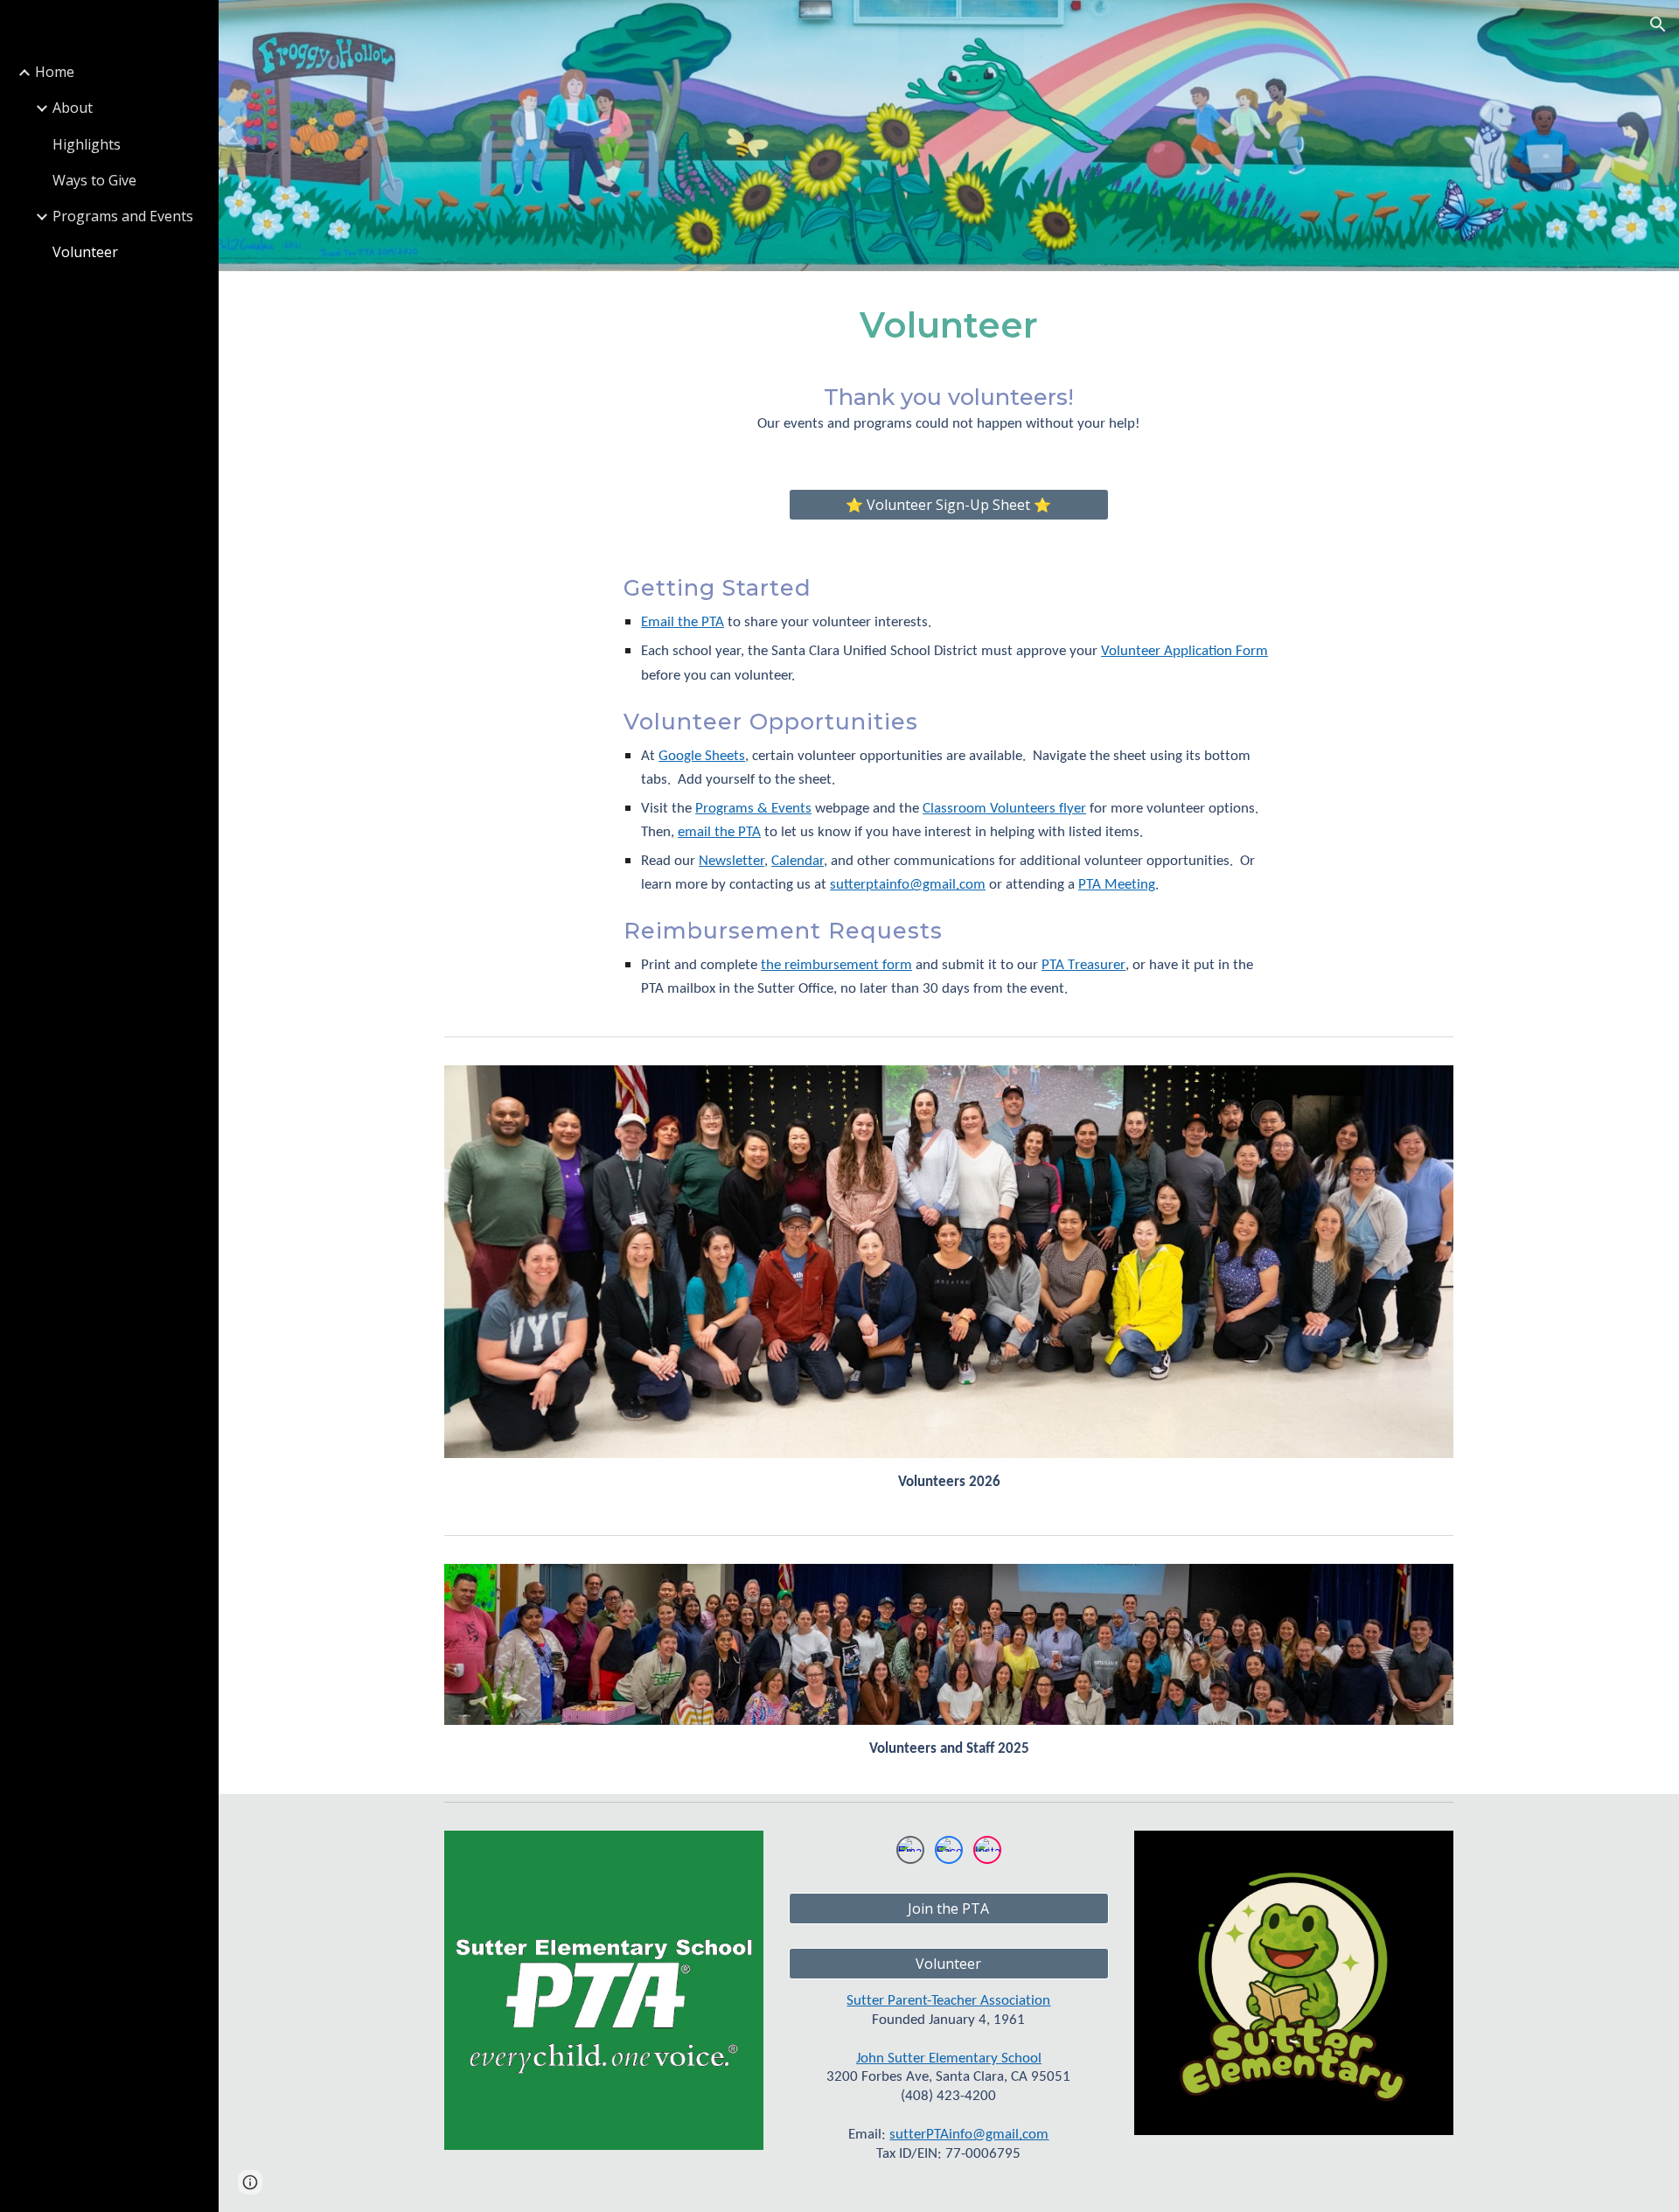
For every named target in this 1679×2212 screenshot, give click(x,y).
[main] (948, 331)
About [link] (73, 108)
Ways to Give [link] (94, 180)
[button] (1658, 24)
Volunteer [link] (85, 252)
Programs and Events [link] (123, 216)
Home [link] (55, 72)
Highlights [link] (87, 144)
